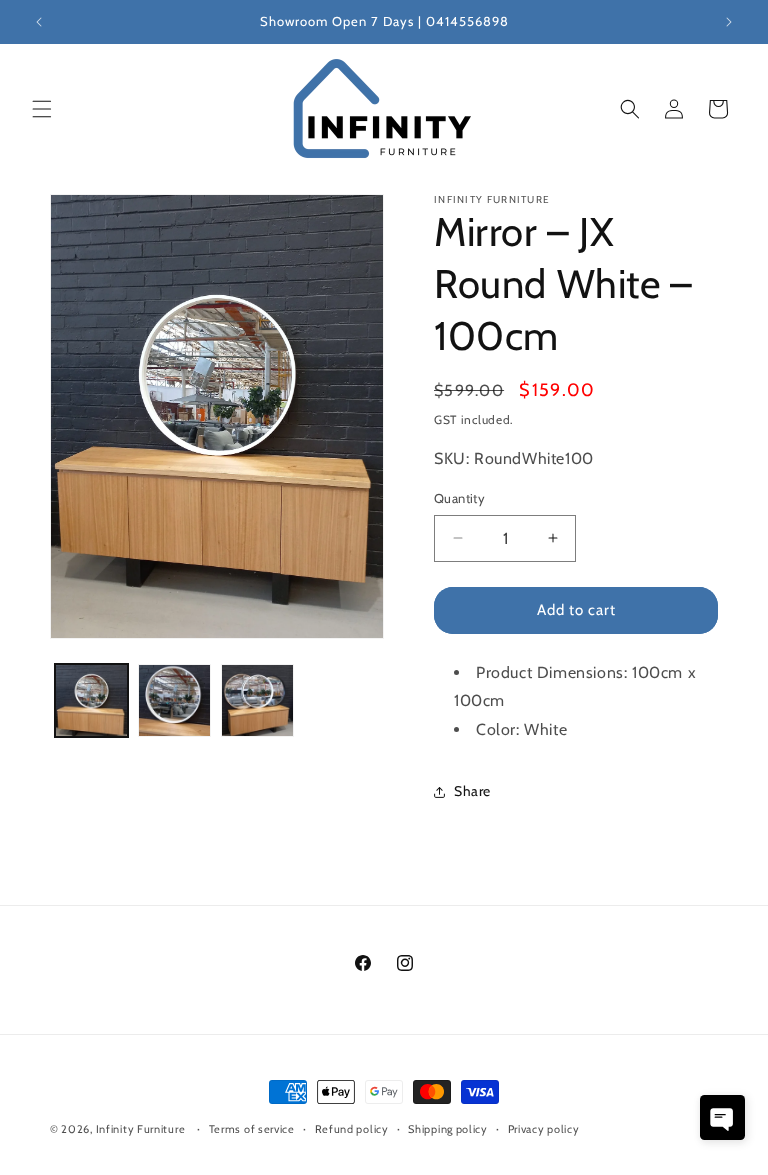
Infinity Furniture (141, 1129)
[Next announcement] (729, 22)
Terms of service (252, 1129)
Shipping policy (448, 1129)
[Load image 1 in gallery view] (91, 700)
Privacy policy (544, 1129)
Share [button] (472, 791)
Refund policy (352, 1129)
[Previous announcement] (39, 22)
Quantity (459, 498)
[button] (42, 109)
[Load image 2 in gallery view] (174, 700)
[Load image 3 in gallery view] (257, 700)
